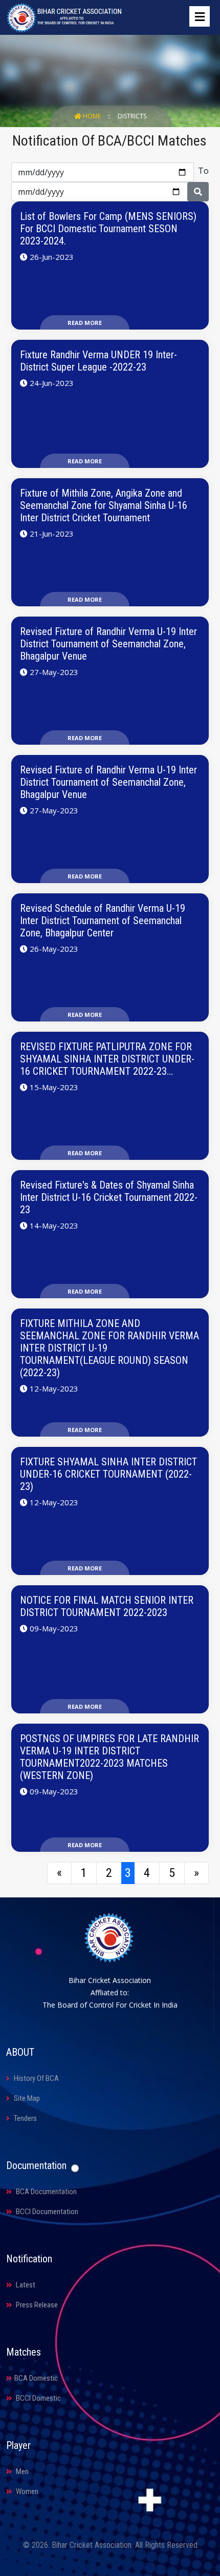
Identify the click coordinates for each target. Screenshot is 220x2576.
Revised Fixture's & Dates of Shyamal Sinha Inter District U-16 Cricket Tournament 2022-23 (109, 1197)
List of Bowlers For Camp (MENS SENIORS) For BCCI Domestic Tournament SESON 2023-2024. (108, 229)
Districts (132, 116)
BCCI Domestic (38, 2398)
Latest (25, 2285)
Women (26, 2491)
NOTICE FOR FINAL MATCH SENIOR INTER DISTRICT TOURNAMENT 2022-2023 (107, 1606)
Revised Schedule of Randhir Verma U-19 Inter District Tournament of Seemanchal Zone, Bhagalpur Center (103, 921)
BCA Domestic (36, 2378)
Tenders (25, 2118)
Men (21, 2471)
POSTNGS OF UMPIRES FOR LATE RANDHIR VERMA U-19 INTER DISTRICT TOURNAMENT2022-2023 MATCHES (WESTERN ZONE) (109, 1757)
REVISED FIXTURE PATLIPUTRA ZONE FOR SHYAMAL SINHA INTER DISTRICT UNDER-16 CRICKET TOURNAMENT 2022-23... (107, 1059)
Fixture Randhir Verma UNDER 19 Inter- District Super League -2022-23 (98, 361)
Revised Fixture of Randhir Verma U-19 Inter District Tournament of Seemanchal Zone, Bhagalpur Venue (108, 644)
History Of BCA (36, 2078)
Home (92, 116)
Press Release (36, 2305)
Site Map (26, 2098)
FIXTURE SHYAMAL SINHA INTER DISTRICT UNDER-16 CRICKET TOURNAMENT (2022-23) (108, 1474)
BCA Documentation (46, 2192)
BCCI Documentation (46, 2212)
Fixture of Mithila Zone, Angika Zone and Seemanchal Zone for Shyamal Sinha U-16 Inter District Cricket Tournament (104, 505)
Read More (85, 323)
